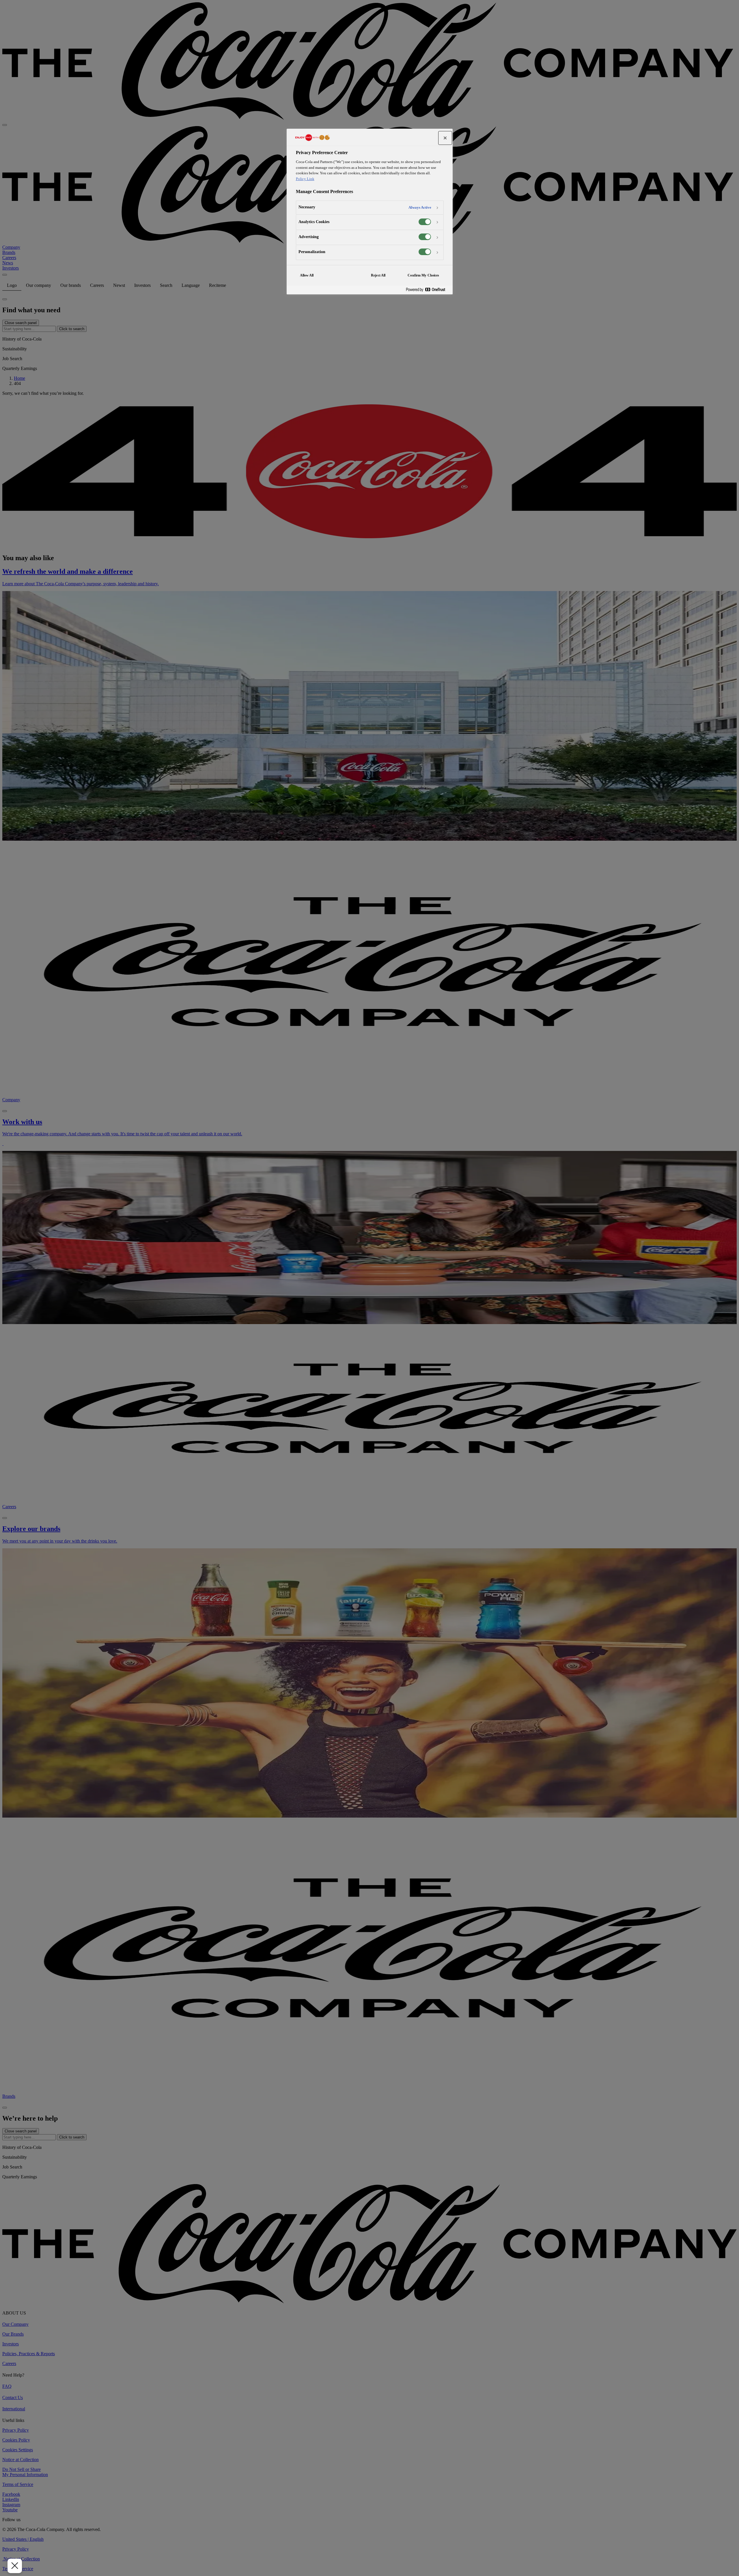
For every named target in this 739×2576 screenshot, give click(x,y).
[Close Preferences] (15, 2566)
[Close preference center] (445, 138)
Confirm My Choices (423, 275)
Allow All (307, 275)
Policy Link (305, 179)
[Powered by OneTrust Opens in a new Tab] (428, 290)
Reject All (378, 275)
